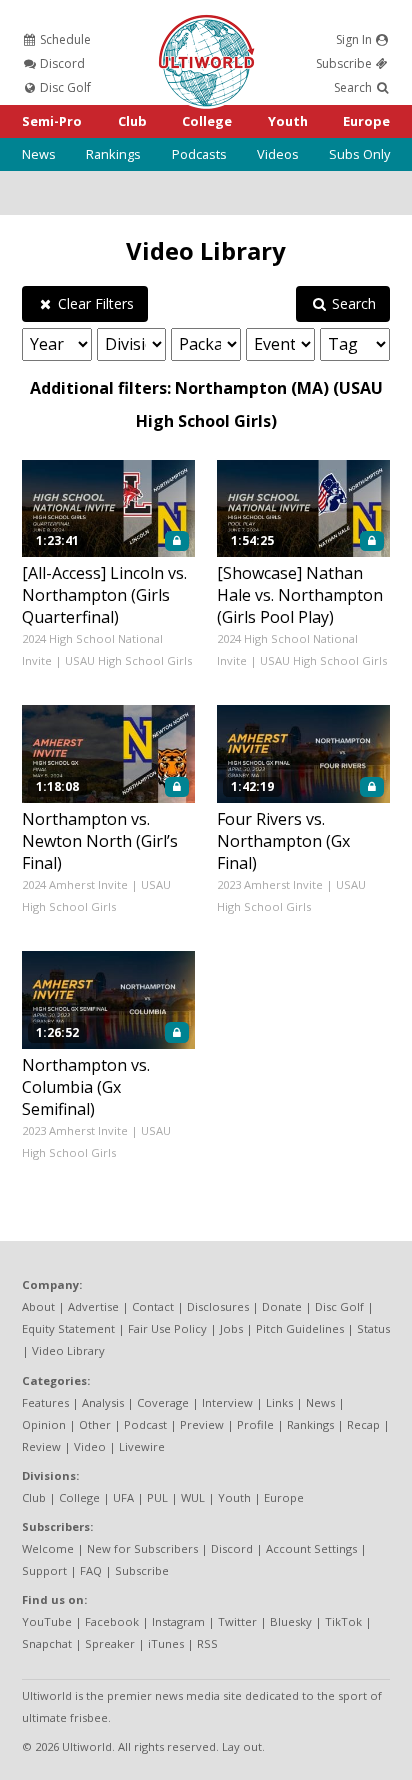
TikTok (343, 1621)
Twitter (237, 1621)
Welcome (48, 1548)
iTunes (166, 1643)
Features (45, 1402)
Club (132, 121)
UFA (123, 1497)
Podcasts (199, 154)
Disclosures (218, 1306)
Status (373, 1328)
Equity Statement (68, 1328)
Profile (255, 1424)
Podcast (145, 1424)
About (38, 1306)
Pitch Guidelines (300, 1328)
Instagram (178, 1621)
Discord (61, 63)
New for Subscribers (142, 1548)
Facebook (112, 1621)
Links (279, 1402)
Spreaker (110, 1643)
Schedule (64, 39)
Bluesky (291, 1621)
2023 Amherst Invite (270, 884)
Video (90, 1446)
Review (41, 1446)
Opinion (44, 1424)
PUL (157, 1497)
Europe (366, 121)
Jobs (231, 1328)
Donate (282, 1306)
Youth (288, 121)
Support (44, 1570)
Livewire (142, 1446)
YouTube (47, 1621)
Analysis (103, 1402)
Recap (363, 1424)
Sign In (355, 39)
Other (95, 1424)
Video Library (206, 250)
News (39, 154)
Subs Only (359, 154)
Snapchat (47, 1643)
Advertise (93, 1306)
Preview (202, 1424)
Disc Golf (64, 87)
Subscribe (345, 63)
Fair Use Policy (167, 1328)
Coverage (163, 1402)
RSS (207, 1643)
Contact (153, 1306)
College (207, 121)
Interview (227, 1402)
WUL (193, 1497)
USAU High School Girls (128, 660)
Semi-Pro (52, 121)
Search (354, 87)
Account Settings (311, 1548)
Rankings (113, 154)
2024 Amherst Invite (75, 884)
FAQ (91, 1570)
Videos (278, 154)
